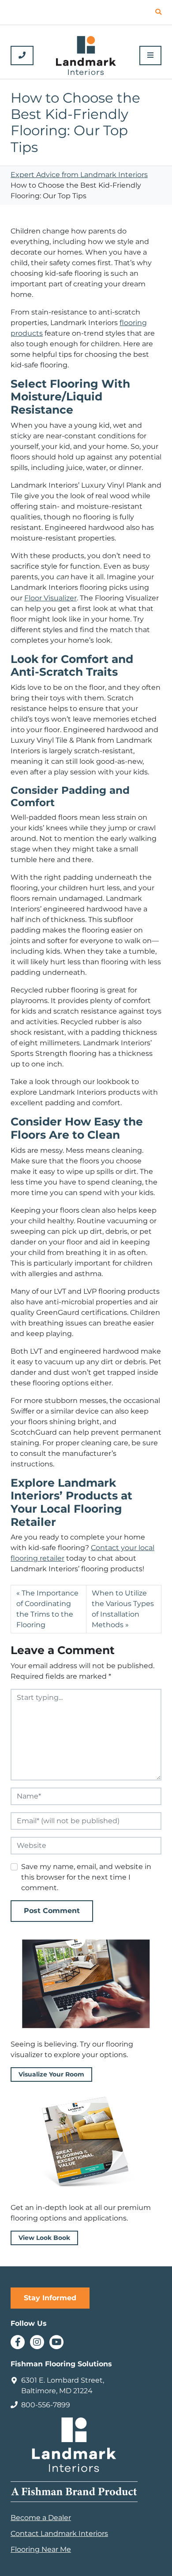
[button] (158, 12)
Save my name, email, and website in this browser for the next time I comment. (86, 1877)
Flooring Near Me (41, 2549)
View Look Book (44, 2238)
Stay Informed (50, 2298)
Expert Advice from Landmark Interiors (79, 175)
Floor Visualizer (50, 598)
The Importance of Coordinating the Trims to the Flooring (47, 1609)
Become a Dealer (41, 2518)
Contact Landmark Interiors (59, 2533)
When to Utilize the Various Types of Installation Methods (123, 1609)
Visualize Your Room (51, 2074)
